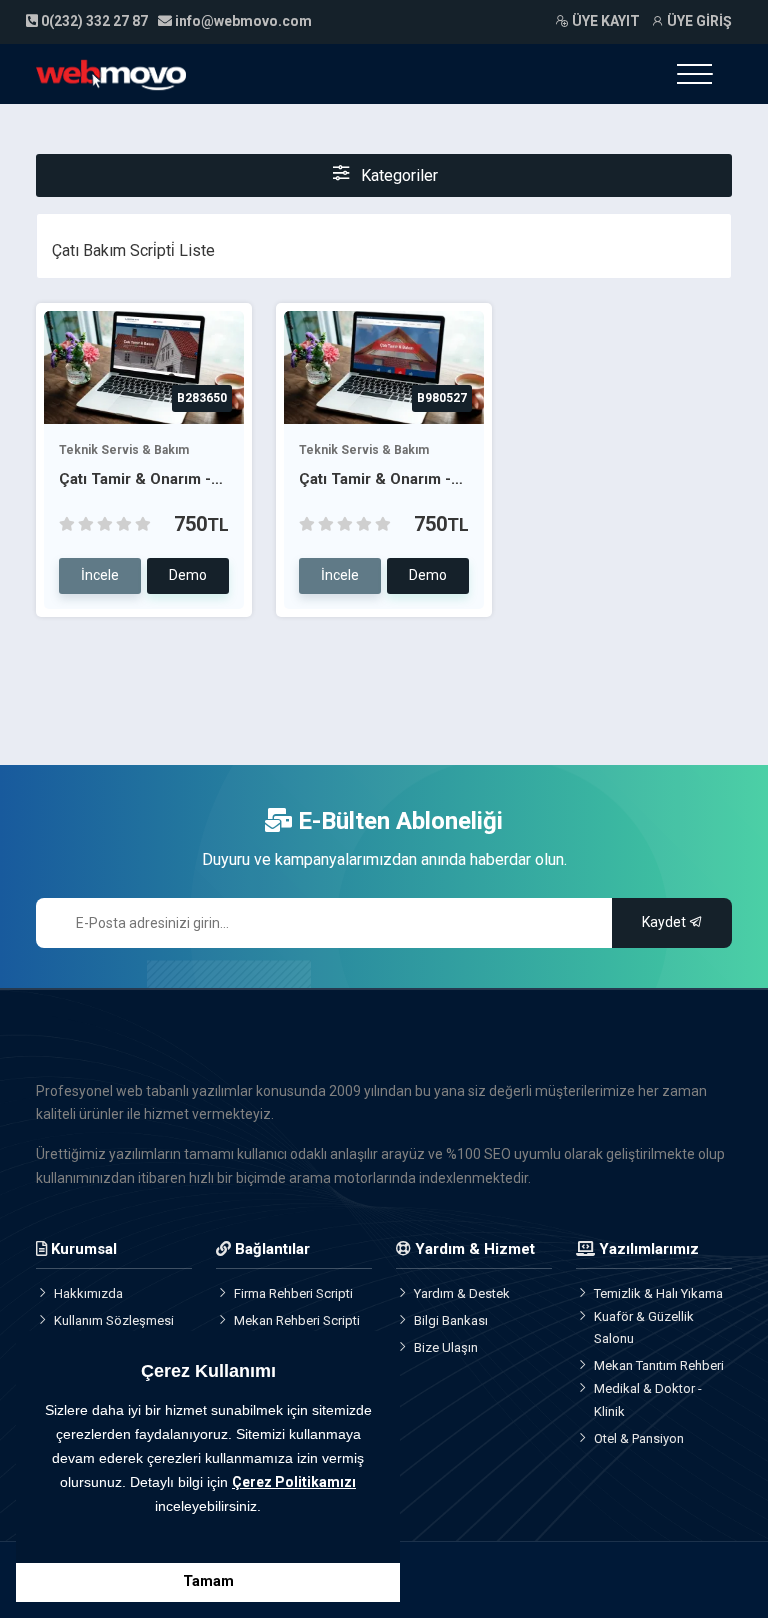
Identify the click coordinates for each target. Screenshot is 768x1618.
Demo (188, 575)
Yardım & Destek (462, 1293)
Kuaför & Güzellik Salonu (644, 1327)
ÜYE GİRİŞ (698, 21)
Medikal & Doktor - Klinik (648, 1399)
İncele (100, 575)
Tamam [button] (208, 1581)
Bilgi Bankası (451, 1320)
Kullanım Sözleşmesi (114, 1320)
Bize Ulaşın (446, 1347)
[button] (47, 1532)
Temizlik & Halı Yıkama (658, 1293)
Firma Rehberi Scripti (293, 1293)
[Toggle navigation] (694, 74)
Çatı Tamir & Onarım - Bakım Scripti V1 (375, 480)
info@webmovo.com (243, 21)
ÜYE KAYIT (604, 21)
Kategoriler (397, 175)
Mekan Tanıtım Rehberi (659, 1365)
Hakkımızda (88, 1293)
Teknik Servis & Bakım (124, 450)
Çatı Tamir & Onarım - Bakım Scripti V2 (135, 480)
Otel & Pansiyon (639, 1438)
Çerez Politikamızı (294, 1482)
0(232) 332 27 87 (93, 21)
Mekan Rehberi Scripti (297, 1320)
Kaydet (665, 922)
